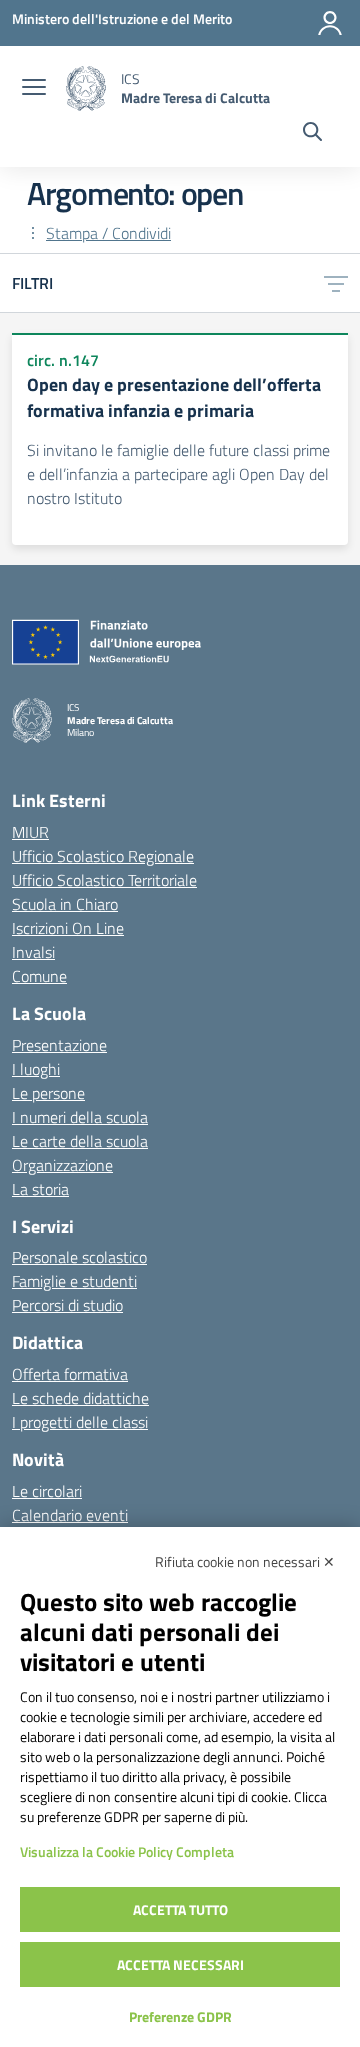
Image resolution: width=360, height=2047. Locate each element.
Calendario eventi (70, 1515)
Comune (39, 976)
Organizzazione (62, 1165)
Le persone (48, 1093)
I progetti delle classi (80, 1422)
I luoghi (36, 1069)
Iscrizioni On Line (68, 928)
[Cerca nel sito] (312, 134)
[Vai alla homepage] (86, 88)
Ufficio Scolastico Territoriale (104, 880)
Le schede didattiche (80, 1398)
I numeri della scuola (80, 1117)
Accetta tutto (180, 1909)
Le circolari (47, 1491)
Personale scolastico (79, 1257)
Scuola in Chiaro (65, 904)
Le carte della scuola (80, 1141)
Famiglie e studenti (74, 1281)
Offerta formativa (70, 1374)
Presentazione (59, 1045)
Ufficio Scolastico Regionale (103, 856)
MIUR (30, 832)
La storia (40, 1189)
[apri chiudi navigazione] (34, 89)
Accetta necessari (180, 1964)
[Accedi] (330, 23)
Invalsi (33, 952)
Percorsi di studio (67, 1305)
